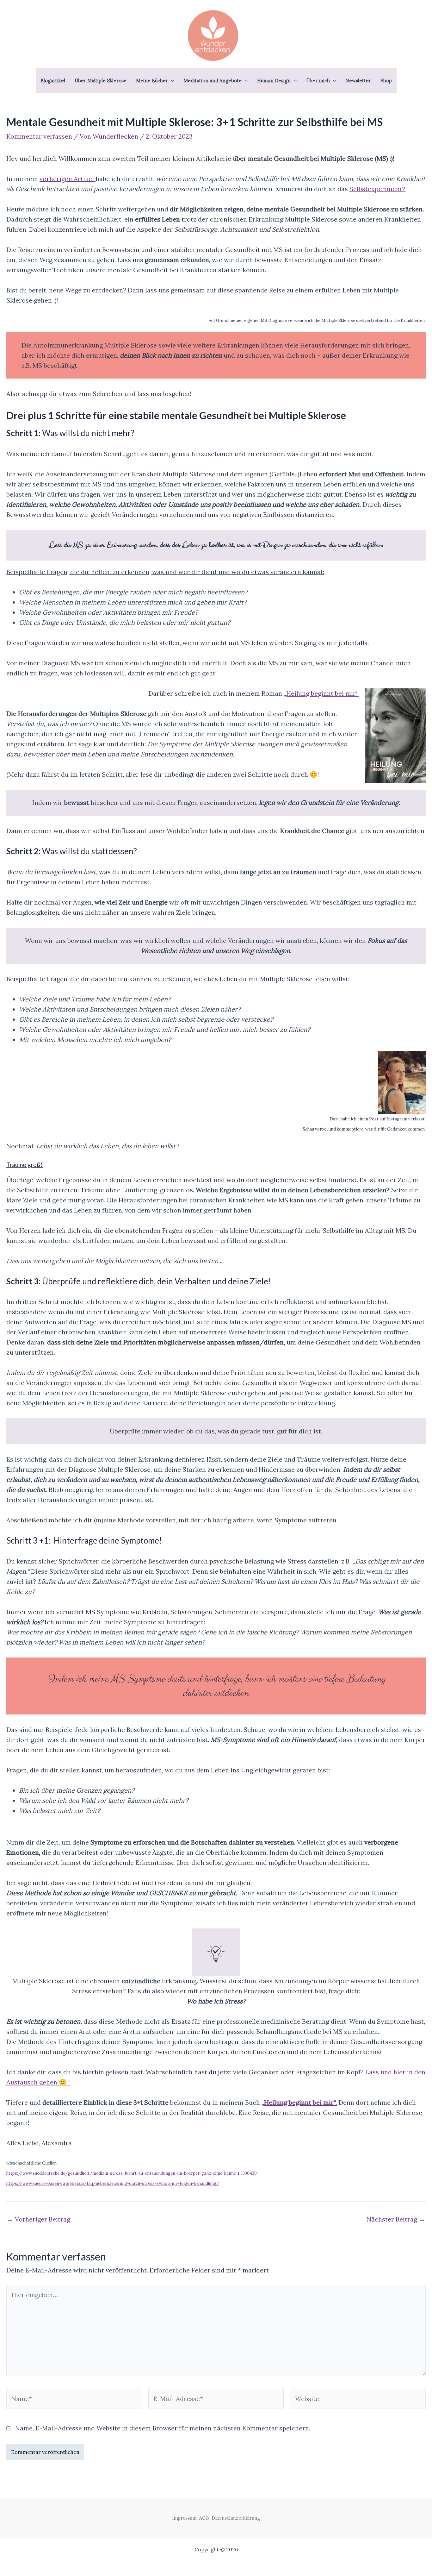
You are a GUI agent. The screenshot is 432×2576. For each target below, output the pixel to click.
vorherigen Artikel (68, 179)
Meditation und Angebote (213, 81)
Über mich (318, 81)
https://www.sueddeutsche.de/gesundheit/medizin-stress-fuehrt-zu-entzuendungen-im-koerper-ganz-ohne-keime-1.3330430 (132, 2173)
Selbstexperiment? (377, 189)
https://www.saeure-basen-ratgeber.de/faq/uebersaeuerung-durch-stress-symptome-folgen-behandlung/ (113, 2183)
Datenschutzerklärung (236, 2518)
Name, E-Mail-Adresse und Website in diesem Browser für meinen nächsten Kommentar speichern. (163, 2428)
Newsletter (358, 81)
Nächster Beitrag (396, 2219)
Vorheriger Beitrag (39, 2219)
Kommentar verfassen (39, 136)
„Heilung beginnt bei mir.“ (321, 693)
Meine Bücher (152, 81)
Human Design (274, 81)
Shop (386, 81)
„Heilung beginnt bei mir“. (299, 2102)
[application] (171, 81)
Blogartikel (53, 81)
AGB (205, 2518)
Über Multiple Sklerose (101, 81)
